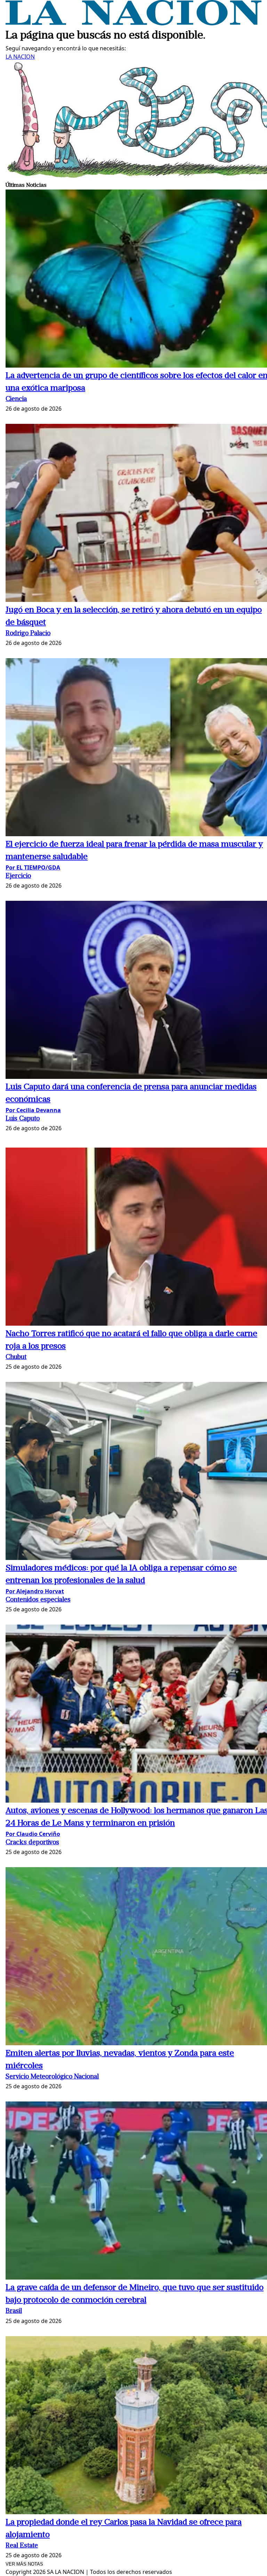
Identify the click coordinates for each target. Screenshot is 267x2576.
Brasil (14, 2311)
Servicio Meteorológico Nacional (52, 2077)
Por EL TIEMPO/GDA (33, 867)
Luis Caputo (23, 1119)
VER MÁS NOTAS (24, 2564)
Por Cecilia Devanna (33, 1110)
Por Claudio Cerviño (33, 1834)
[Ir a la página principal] (133, 23)
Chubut (16, 1357)
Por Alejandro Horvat (35, 1591)
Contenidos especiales (38, 1600)
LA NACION (20, 57)
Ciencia (16, 399)
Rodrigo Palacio (28, 634)
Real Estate (22, 2546)
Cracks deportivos (32, 1843)
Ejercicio (18, 876)
